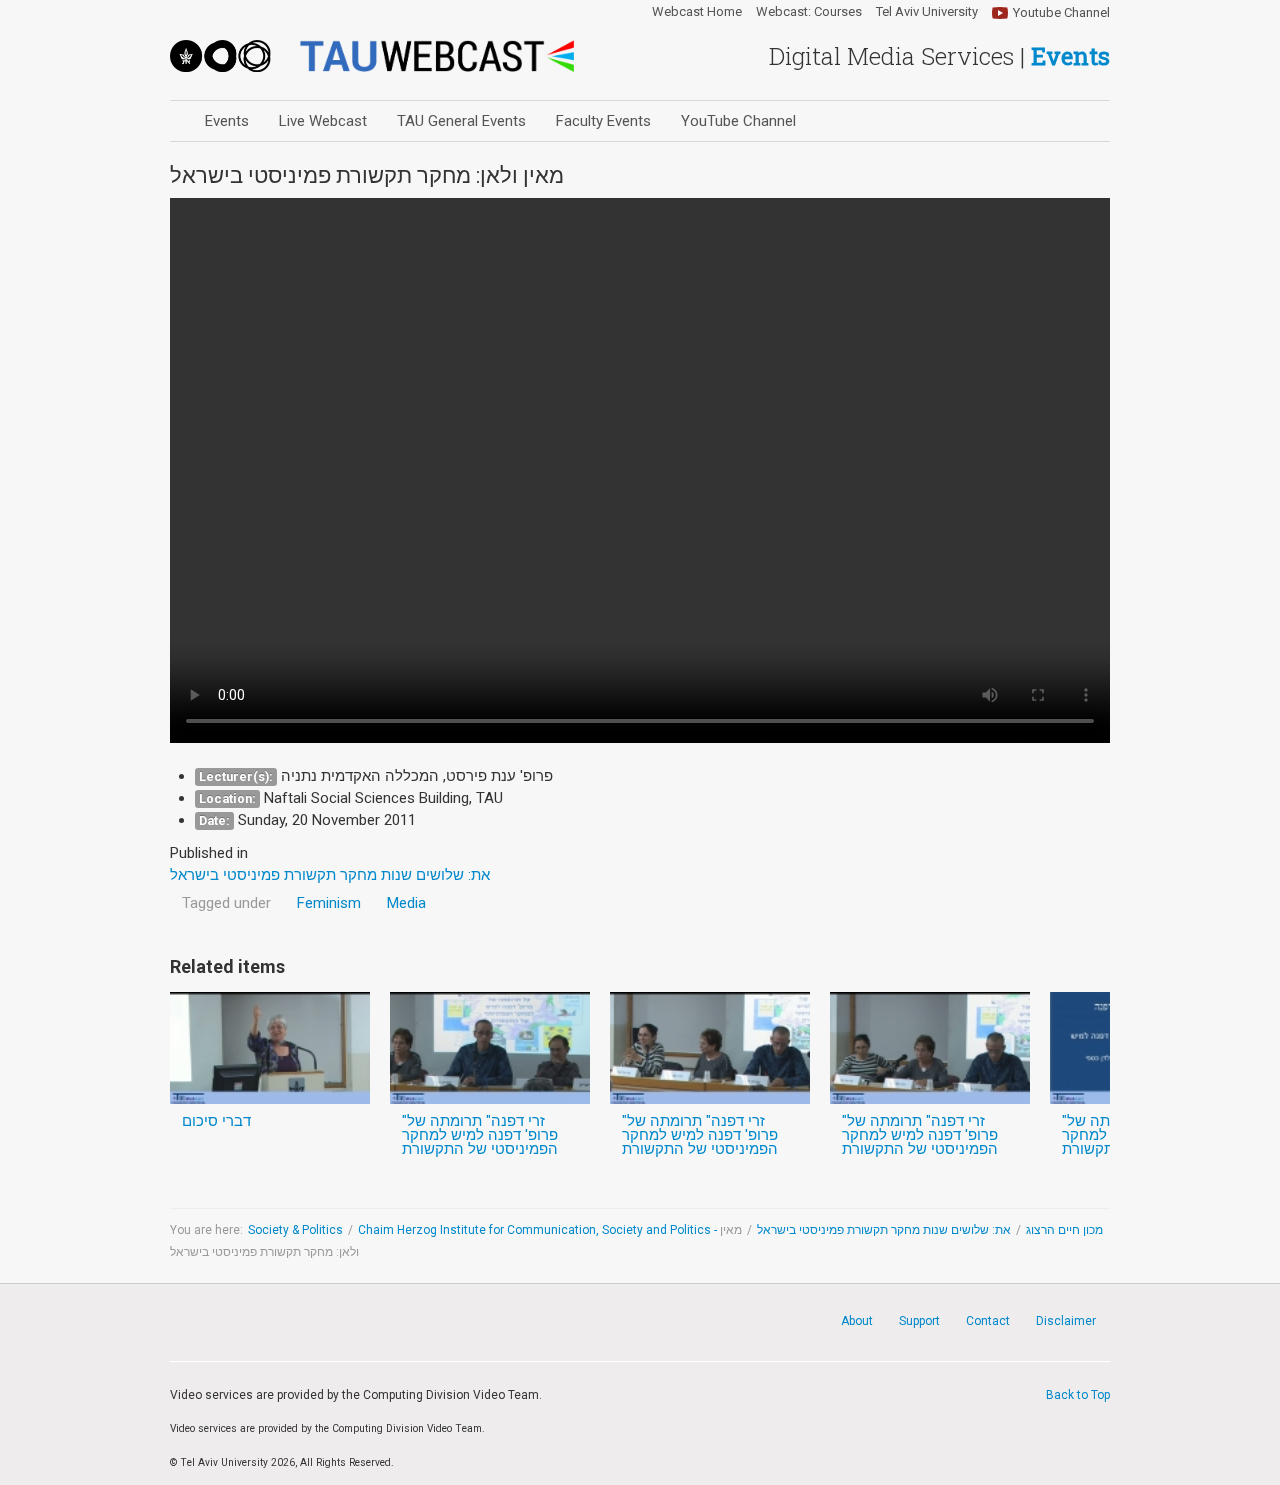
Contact (988, 1321)
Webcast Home (697, 12)
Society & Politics (295, 1230)
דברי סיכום (216, 1121)
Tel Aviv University (927, 12)
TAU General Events (461, 121)
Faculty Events (603, 121)
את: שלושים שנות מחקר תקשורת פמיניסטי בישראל (884, 1230)
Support (919, 1321)
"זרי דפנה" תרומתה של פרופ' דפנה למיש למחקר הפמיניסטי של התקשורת (480, 1135)
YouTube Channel (738, 121)
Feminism (329, 903)
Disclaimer (1066, 1321)
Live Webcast (323, 121)
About (857, 1321)
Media (406, 903)
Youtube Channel (1061, 12)
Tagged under (226, 903)
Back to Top (1078, 1395)
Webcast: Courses (809, 12)
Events (227, 121)
